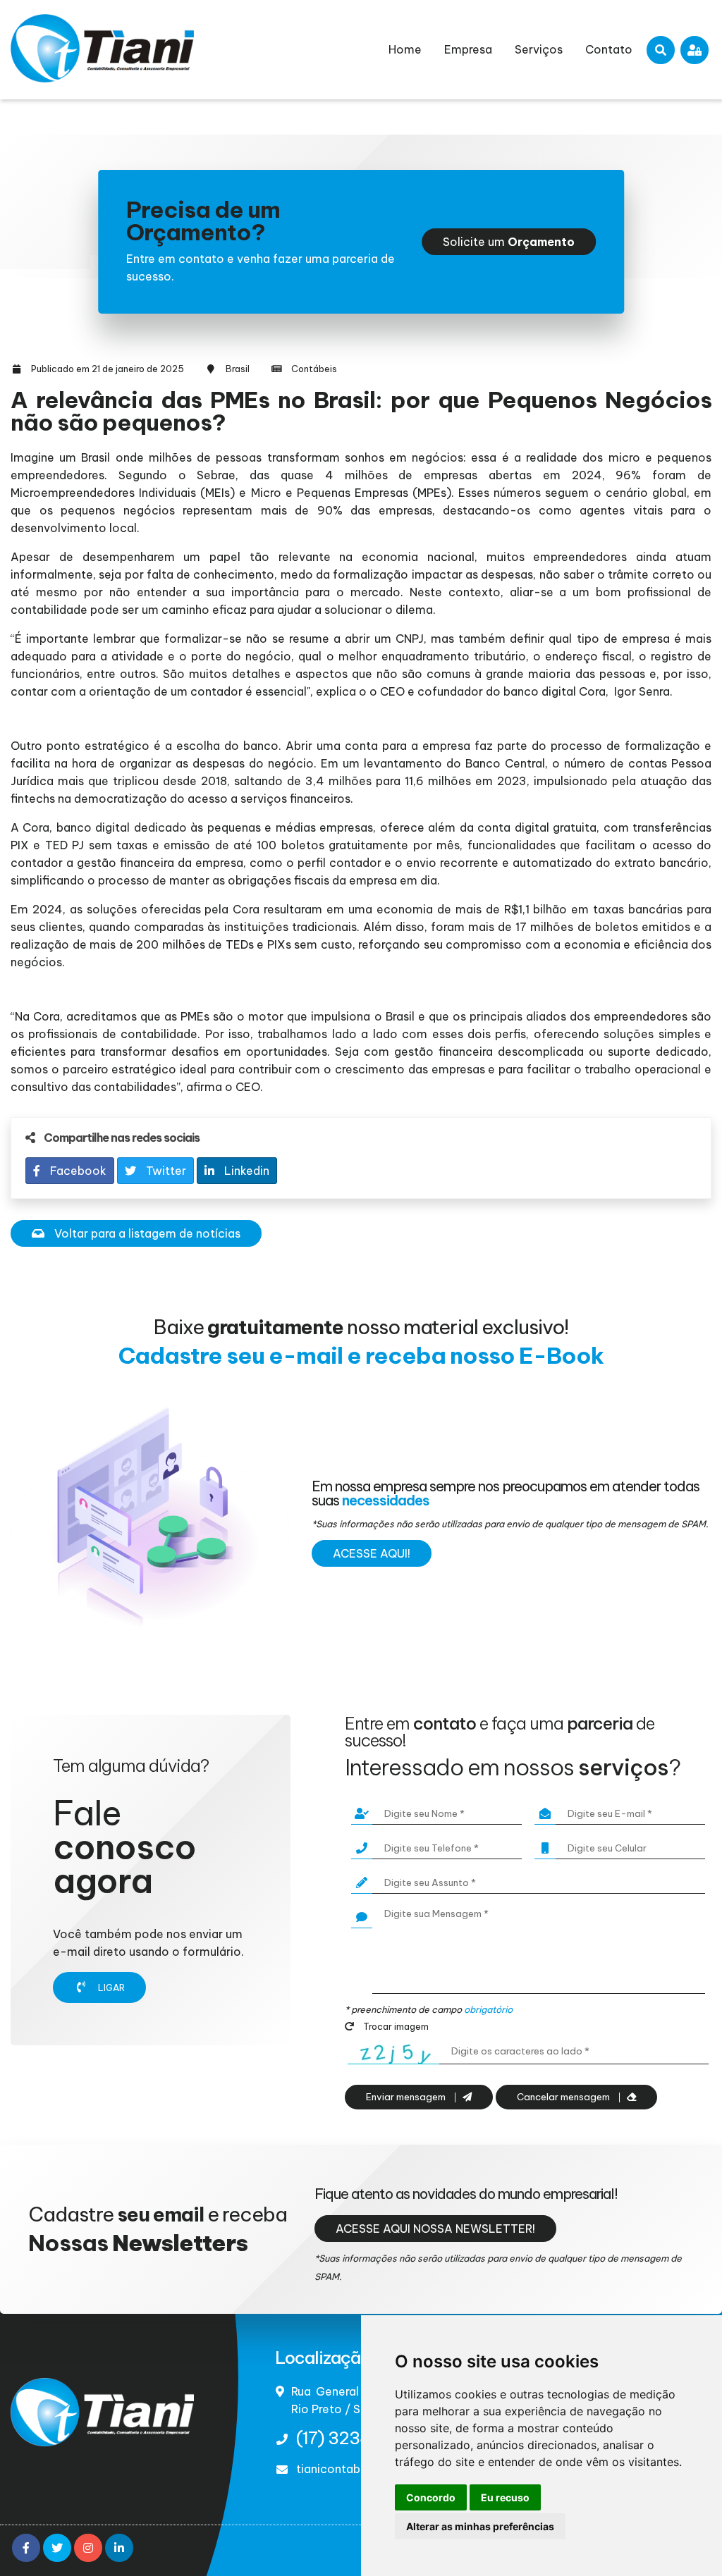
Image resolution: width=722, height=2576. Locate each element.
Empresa (468, 49)
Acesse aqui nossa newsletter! (435, 2229)
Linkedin (245, 1171)
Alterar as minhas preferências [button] (480, 2526)
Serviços (539, 49)
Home (405, 49)
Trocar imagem (395, 2026)
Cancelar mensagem (564, 2097)
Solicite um (509, 242)
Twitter (165, 1171)
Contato (609, 49)
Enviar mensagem (407, 2097)
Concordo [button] (431, 2497)
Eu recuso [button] (505, 2497)
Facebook (77, 1171)
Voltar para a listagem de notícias (146, 1233)
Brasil (238, 369)
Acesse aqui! (372, 1553)
